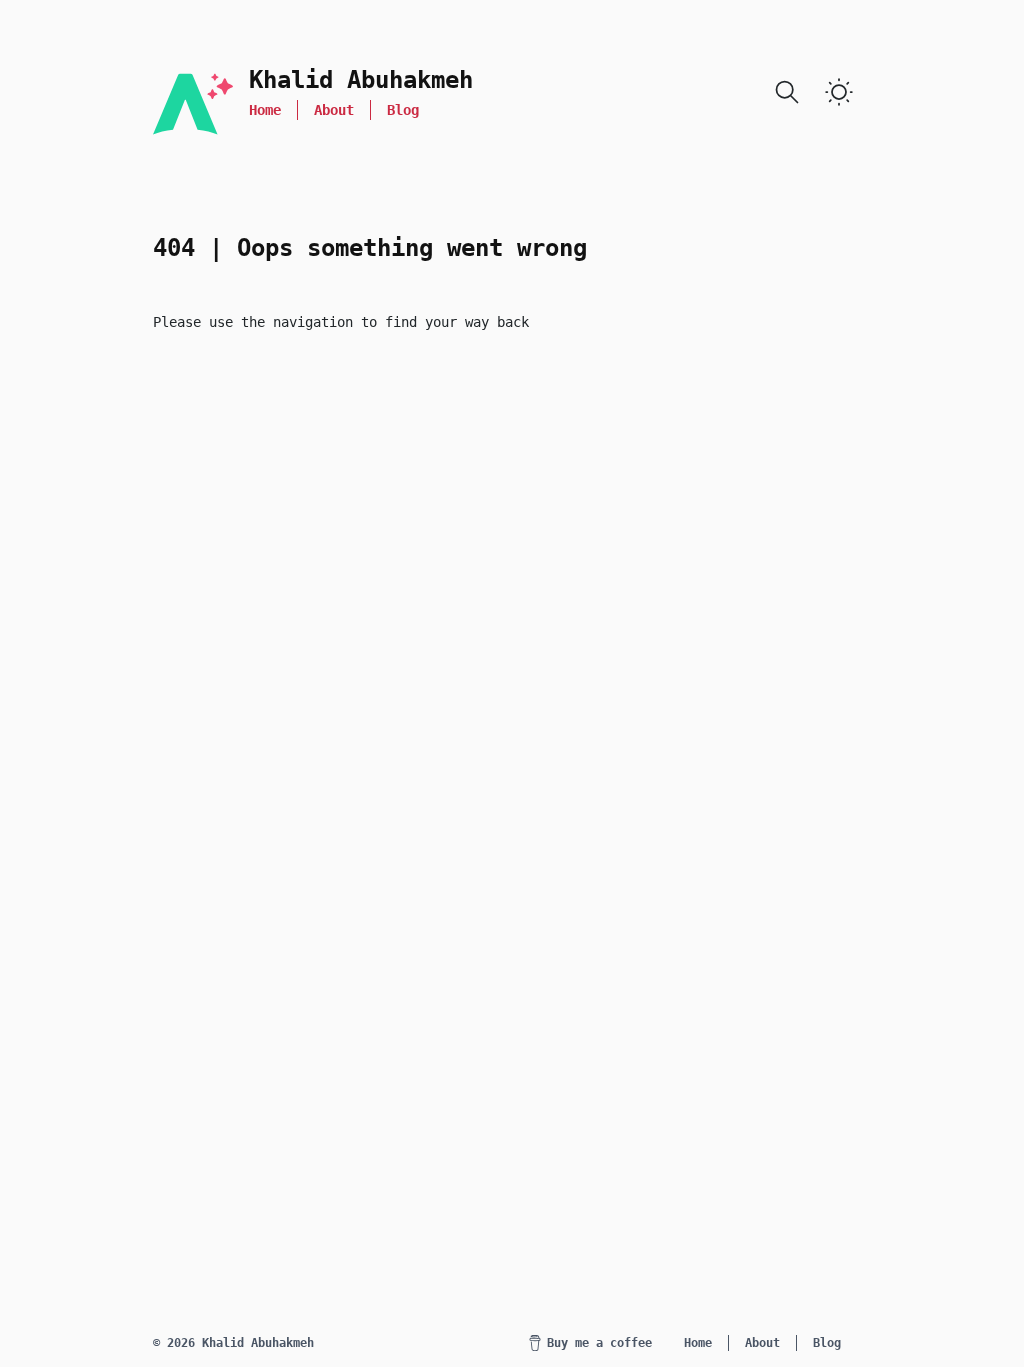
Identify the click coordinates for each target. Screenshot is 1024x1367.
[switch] (839, 92)
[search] (787, 92)
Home (265, 110)
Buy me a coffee (599, 1343)
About (334, 110)
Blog (403, 110)
